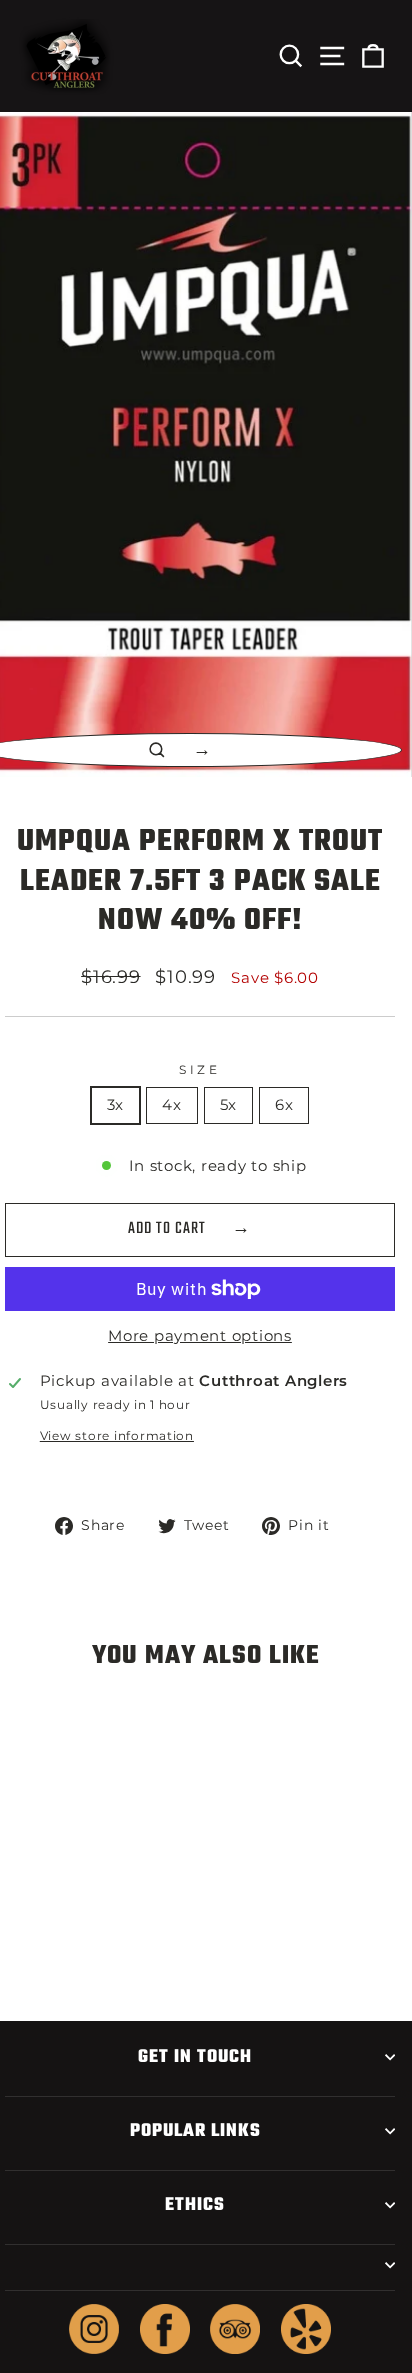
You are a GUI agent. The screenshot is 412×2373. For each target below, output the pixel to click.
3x (115, 1105)
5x (228, 1105)
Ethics (195, 2205)
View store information (117, 1436)
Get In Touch (195, 2057)
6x (284, 1105)
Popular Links (195, 2131)
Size (199, 1070)
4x (171, 1105)
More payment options (200, 1336)
